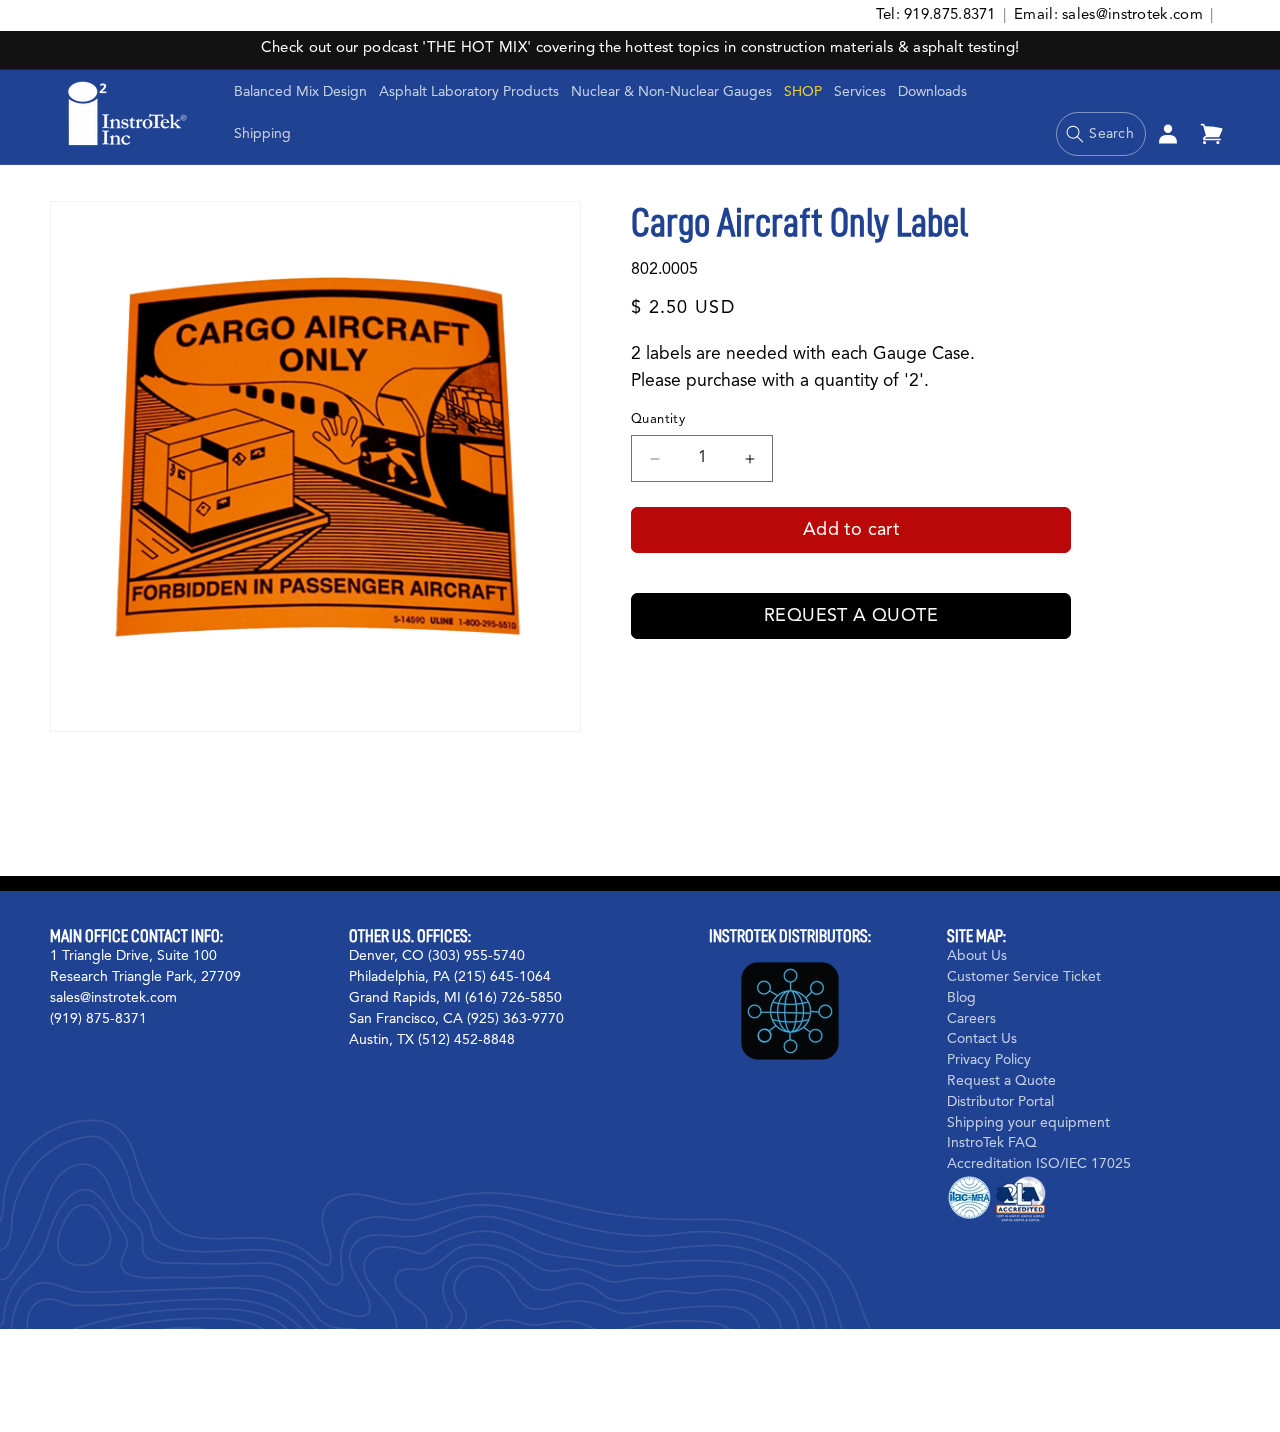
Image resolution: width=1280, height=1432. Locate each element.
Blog (961, 998)
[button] (469, 92)
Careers (971, 1019)
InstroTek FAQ (992, 1144)
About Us (977, 956)
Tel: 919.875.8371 (936, 15)
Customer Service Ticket (1024, 977)
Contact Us (982, 1040)
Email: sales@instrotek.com (1108, 15)
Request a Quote (851, 616)
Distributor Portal (1000, 1102)
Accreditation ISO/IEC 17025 (1039, 1164)
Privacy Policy (989, 1060)
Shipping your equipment (1028, 1123)
